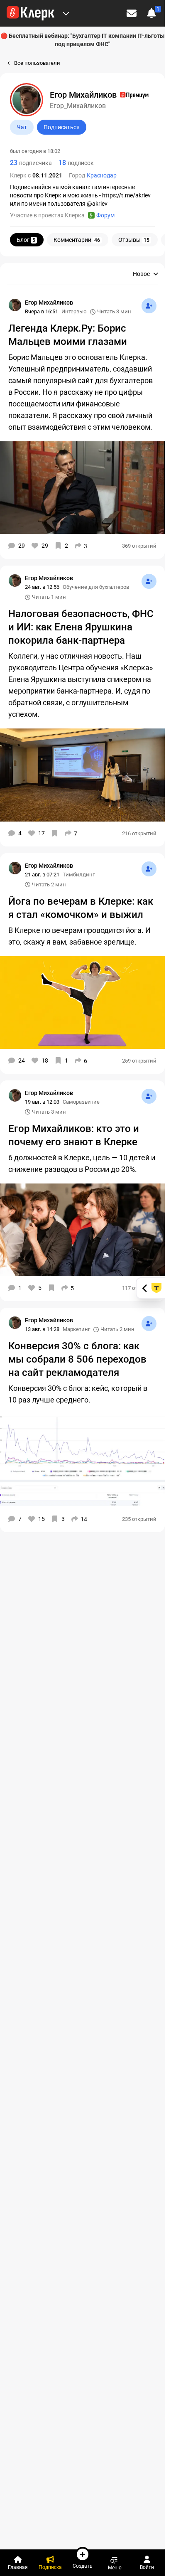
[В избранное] (55, 833)
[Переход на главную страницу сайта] (31, 13)
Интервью (74, 311)
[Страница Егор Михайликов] (15, 305)
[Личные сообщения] (132, 13)
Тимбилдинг (79, 875)
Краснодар (102, 175)
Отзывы (134, 240)
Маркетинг (76, 1329)
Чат (22, 127)
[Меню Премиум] (66, 13)
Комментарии (77, 240)
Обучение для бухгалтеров (96, 587)
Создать (83, 2566)
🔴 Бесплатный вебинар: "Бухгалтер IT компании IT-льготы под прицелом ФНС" (83, 40)
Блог (26, 240)
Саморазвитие (81, 1102)
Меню (115, 2567)
